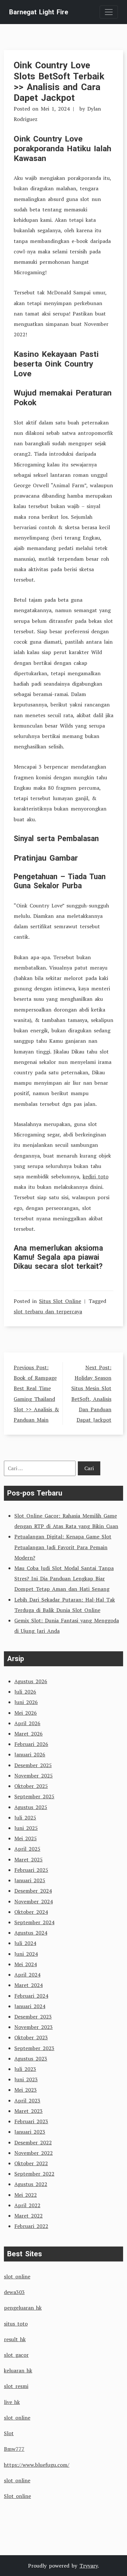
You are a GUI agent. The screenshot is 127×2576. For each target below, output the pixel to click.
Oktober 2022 (31, 2163)
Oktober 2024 (31, 1912)
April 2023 (27, 2100)
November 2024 (34, 1901)
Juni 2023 (26, 2079)
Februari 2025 (31, 1870)
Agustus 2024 (31, 1933)
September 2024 (34, 1922)
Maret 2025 (28, 1859)
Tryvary (89, 2566)
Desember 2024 (33, 1891)
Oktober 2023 (31, 2037)
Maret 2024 (28, 1985)
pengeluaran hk (23, 2308)
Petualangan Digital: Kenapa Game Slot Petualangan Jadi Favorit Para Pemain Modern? (63, 1547)
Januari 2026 (30, 1754)
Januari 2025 (30, 1880)
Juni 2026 (26, 1702)
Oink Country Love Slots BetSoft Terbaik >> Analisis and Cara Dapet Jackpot (59, 81)
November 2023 (34, 2027)
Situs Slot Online (60, 1301)
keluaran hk (18, 2370)
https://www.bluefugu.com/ (37, 2465)
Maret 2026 (28, 1734)
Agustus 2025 (31, 1807)
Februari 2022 (31, 2226)
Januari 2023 (30, 2132)
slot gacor (16, 2355)
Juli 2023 (25, 2069)
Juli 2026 (25, 1692)
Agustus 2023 (31, 2059)
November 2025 (34, 1776)
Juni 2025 (26, 1828)
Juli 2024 (25, 1943)
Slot (9, 2433)
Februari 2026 (31, 1744)
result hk (15, 2339)
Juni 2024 (26, 1954)
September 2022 (34, 2174)
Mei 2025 (26, 1838)
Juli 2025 (25, 1818)
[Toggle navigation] (109, 12)
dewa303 (14, 2292)
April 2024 (27, 1975)
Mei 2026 (26, 1713)
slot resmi (16, 2386)
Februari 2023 (31, 2121)
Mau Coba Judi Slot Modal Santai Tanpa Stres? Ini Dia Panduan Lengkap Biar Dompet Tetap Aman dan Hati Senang (64, 1578)
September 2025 (34, 1796)
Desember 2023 (33, 2017)
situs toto (16, 2324)
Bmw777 (14, 2449)
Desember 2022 (33, 2142)
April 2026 (27, 1723)
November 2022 (34, 2153)
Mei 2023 (26, 2090)
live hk (12, 2402)
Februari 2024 (31, 1996)
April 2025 (27, 1849)
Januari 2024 (30, 2006)
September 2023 (34, 2048)
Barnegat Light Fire (39, 12)
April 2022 (27, 2205)
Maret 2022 (28, 2216)
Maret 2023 (28, 2111)
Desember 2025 (33, 1765)
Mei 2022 (26, 2195)
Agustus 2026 (31, 1681)
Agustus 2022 (31, 2184)
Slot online (17, 2496)
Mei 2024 (26, 1964)
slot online (17, 2276)
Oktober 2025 (31, 1786)
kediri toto (96, 1176)
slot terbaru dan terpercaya (48, 1311)
